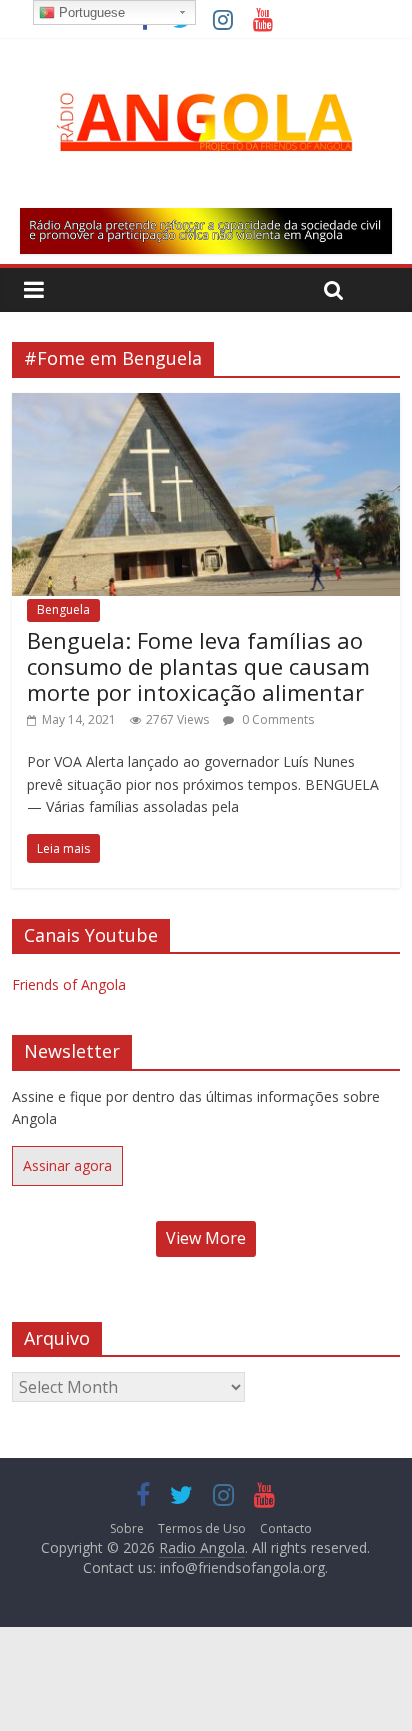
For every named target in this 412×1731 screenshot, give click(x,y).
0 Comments (276, 719)
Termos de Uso (202, 1528)
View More (206, 1238)
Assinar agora (67, 1165)
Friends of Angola (69, 984)
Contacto (286, 1528)
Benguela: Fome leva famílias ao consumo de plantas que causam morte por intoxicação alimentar (198, 666)
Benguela (63, 609)
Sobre (127, 1528)
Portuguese (90, 12)
